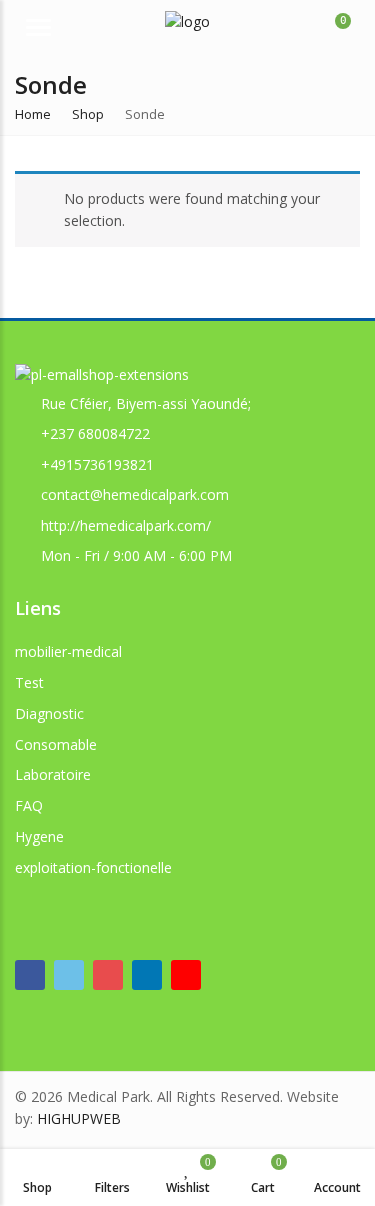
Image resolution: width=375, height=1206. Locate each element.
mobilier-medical (68, 651)
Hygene (39, 836)
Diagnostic (49, 713)
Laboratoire (53, 774)
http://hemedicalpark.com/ (126, 525)
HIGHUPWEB (79, 1118)
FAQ (29, 805)
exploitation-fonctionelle (93, 867)
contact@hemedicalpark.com (135, 494)
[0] (330, 30)
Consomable (56, 744)
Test (29, 682)
